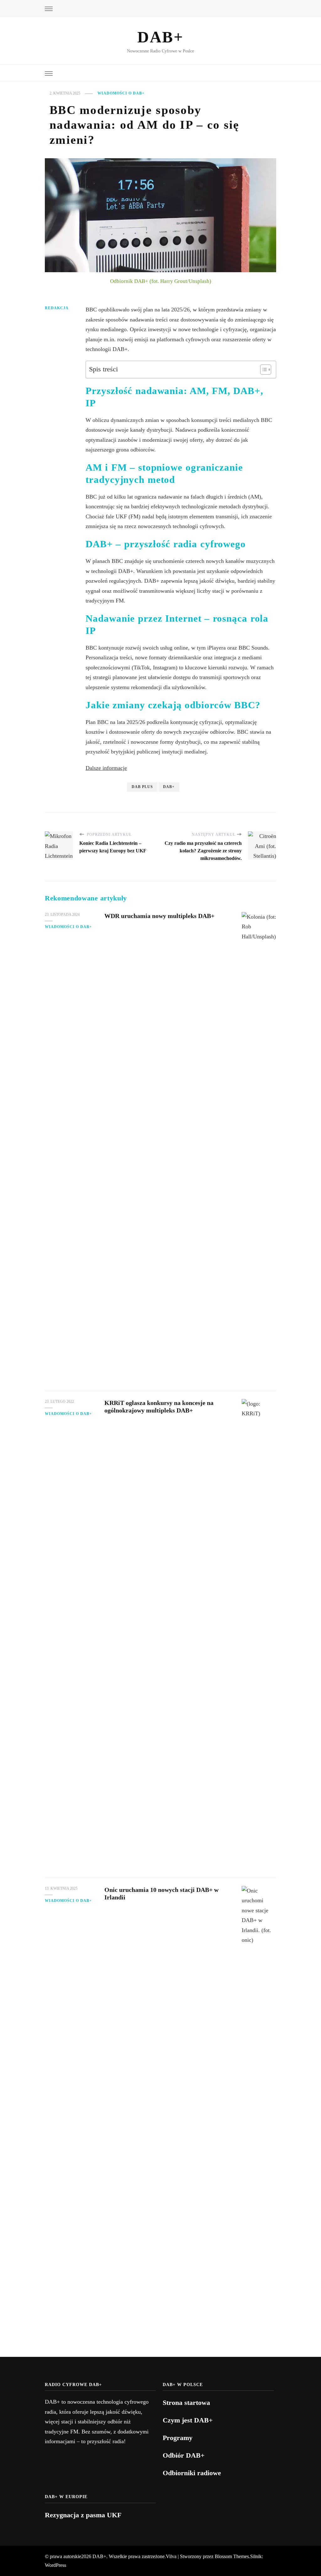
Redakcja (57, 308)
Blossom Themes (232, 2556)
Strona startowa (186, 2403)
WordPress (55, 2565)
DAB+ (160, 37)
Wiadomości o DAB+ (121, 93)
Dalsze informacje (106, 768)
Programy (178, 2438)
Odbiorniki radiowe (192, 2473)
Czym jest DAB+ (188, 2420)
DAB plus (142, 787)
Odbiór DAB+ (184, 2455)
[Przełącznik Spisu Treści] (263, 370)
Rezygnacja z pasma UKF (83, 2515)
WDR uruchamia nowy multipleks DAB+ (159, 916)
